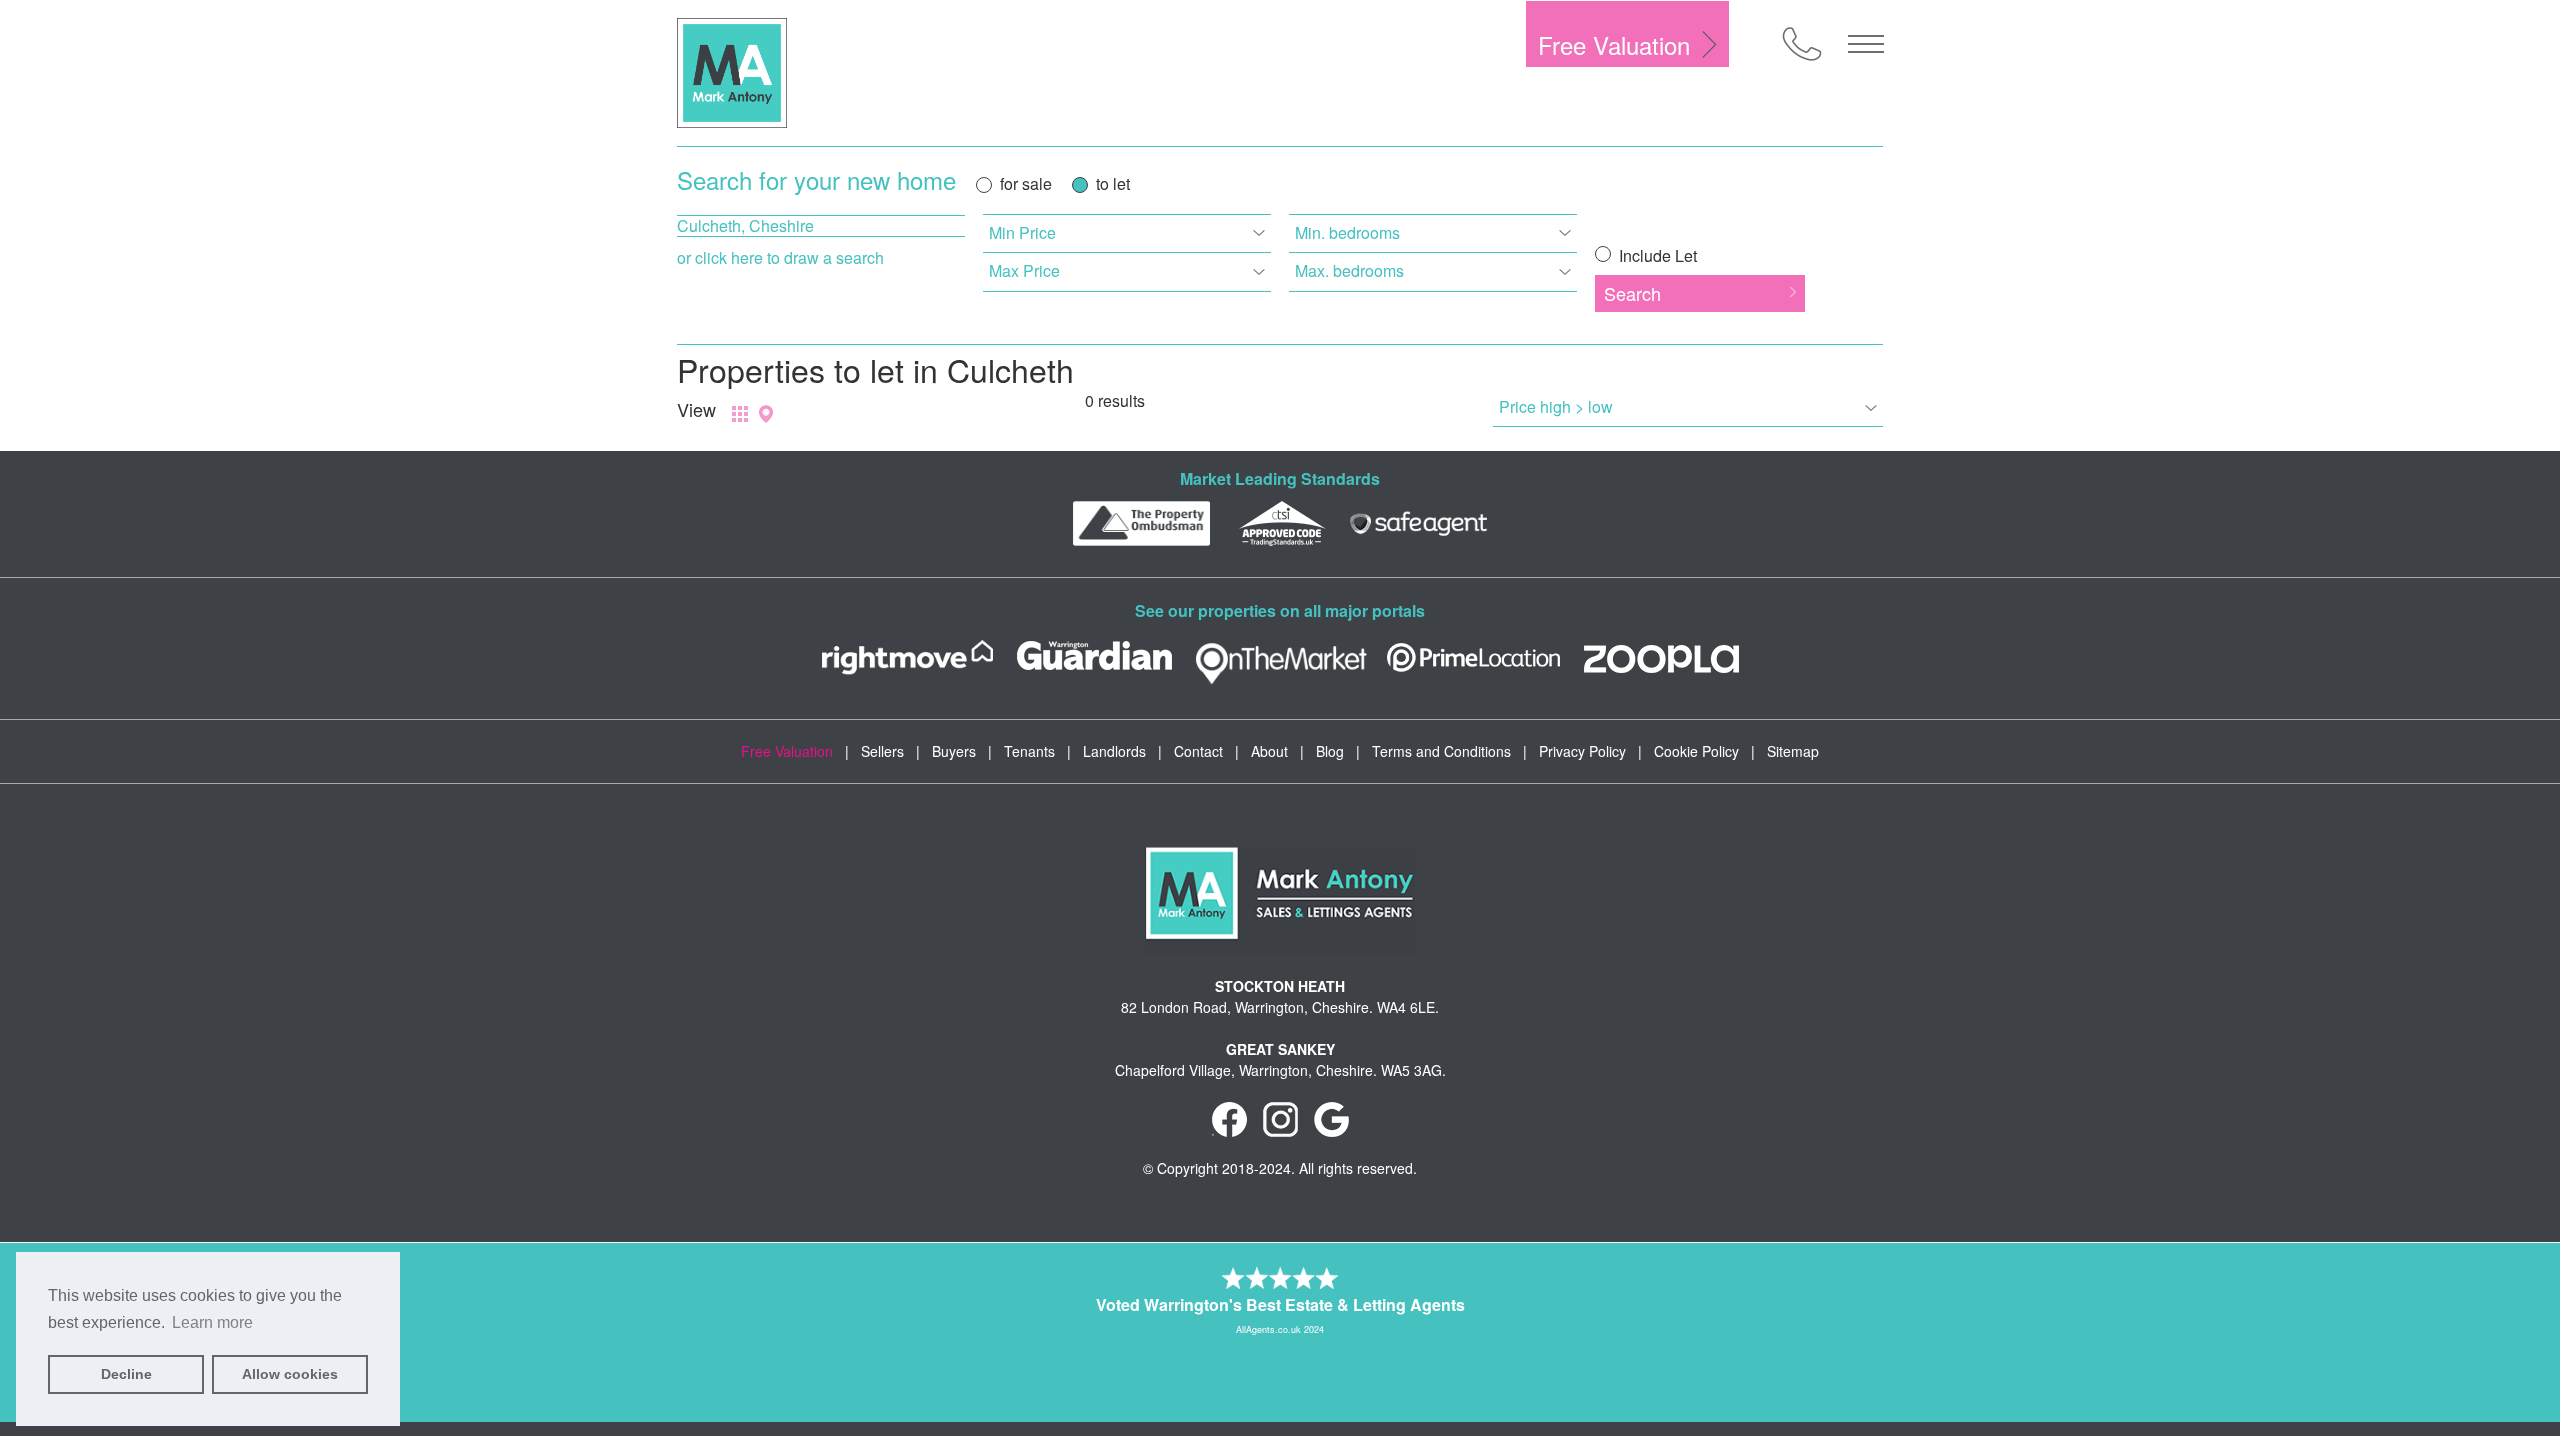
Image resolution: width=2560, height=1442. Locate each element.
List (740, 414)
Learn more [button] (212, 1322)
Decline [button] (126, 1374)
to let (1113, 183)
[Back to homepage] (732, 73)
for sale (1026, 183)
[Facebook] (1229, 1118)
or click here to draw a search (780, 257)
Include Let (1656, 255)
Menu (1866, 44)
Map (766, 414)
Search (1632, 293)
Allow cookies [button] (290, 1374)
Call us (1802, 44)
